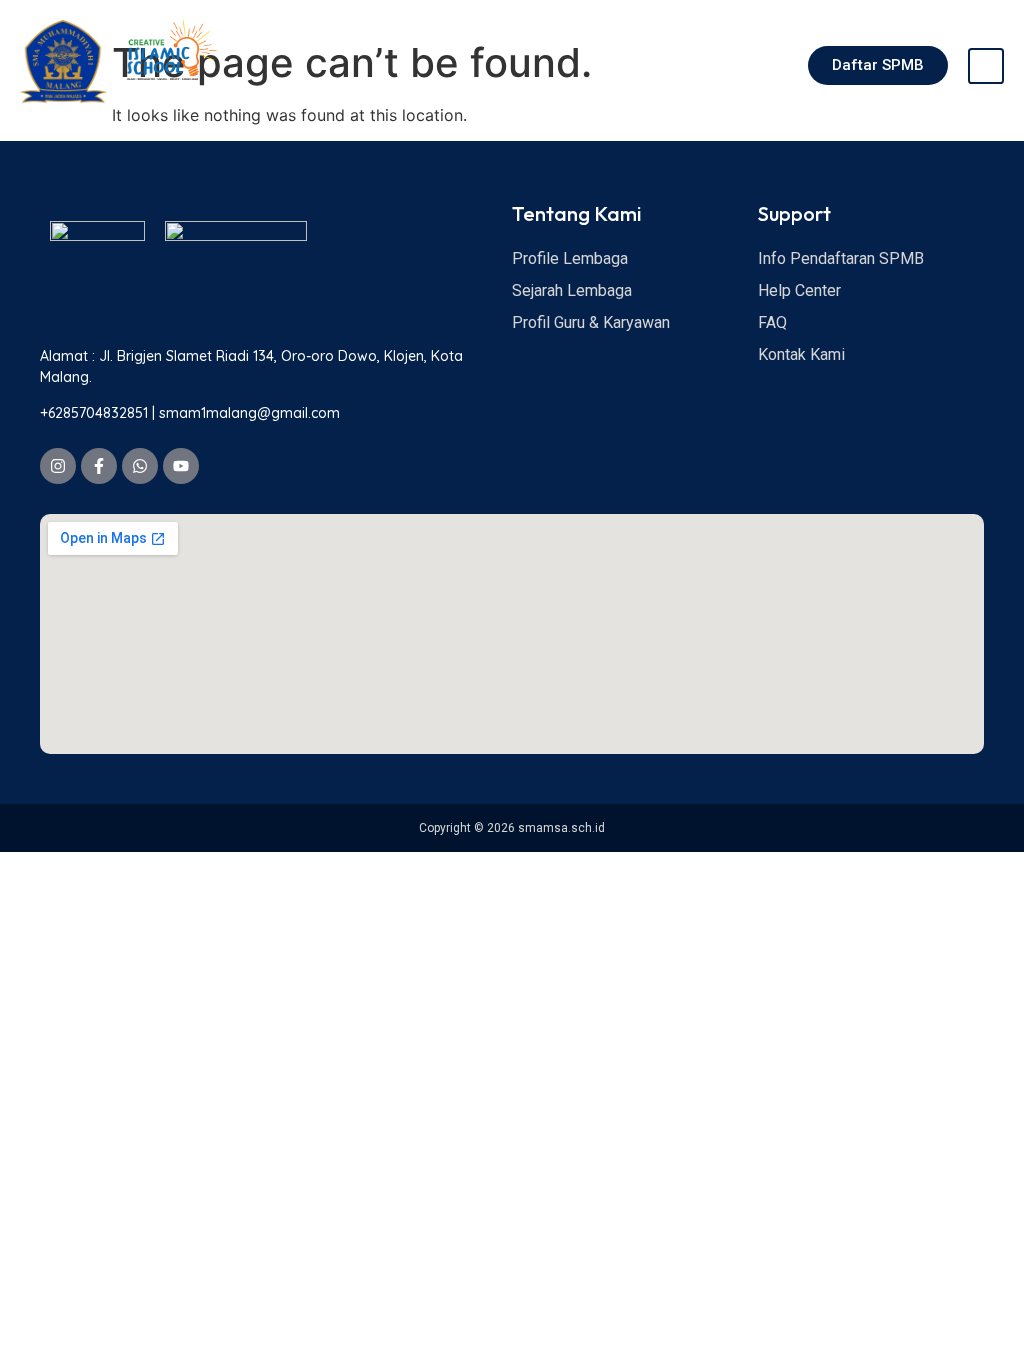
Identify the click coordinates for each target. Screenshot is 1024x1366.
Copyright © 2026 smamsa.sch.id (512, 828)
